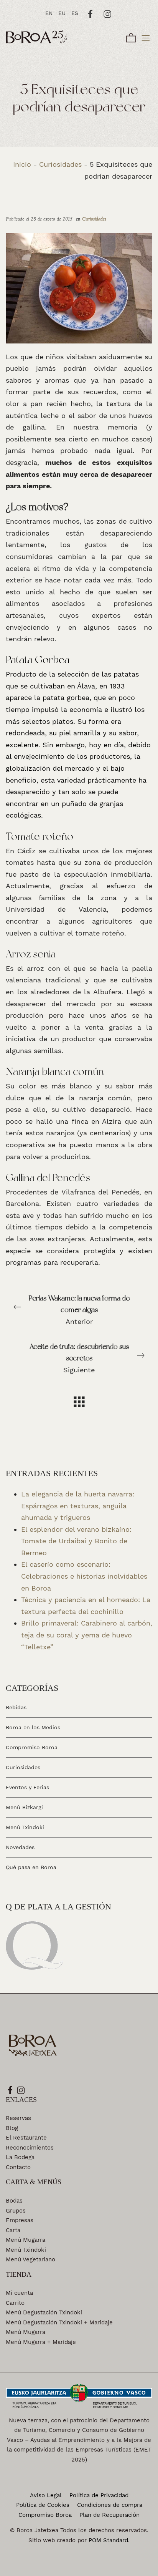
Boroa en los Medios (33, 1727)
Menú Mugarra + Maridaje (41, 2342)
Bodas (14, 2201)
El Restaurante (26, 2138)
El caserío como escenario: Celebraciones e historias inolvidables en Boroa (84, 1576)
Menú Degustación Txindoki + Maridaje (59, 2322)
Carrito (15, 2303)
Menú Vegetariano (30, 2259)
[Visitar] (91, 13)
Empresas (20, 2220)
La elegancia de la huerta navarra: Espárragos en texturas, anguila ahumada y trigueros (78, 1506)
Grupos (16, 2211)
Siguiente (79, 1358)
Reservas (18, 2118)
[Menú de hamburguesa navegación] (146, 37)
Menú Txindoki (25, 1827)
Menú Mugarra (26, 2240)
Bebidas (16, 1708)
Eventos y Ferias (27, 1787)
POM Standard (108, 2540)
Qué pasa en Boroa (31, 1867)
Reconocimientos (30, 2148)
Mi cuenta (19, 2293)
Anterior (79, 1310)
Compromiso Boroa (32, 1747)
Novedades (20, 1847)
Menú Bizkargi (24, 1807)
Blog (12, 2128)
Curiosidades (60, 164)
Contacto (18, 2167)
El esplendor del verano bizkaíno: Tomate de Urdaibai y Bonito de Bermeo (76, 1541)
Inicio (22, 164)
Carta (13, 2230)
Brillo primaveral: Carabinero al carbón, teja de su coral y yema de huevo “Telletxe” (87, 1635)
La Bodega (20, 2157)
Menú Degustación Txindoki (44, 2312)
